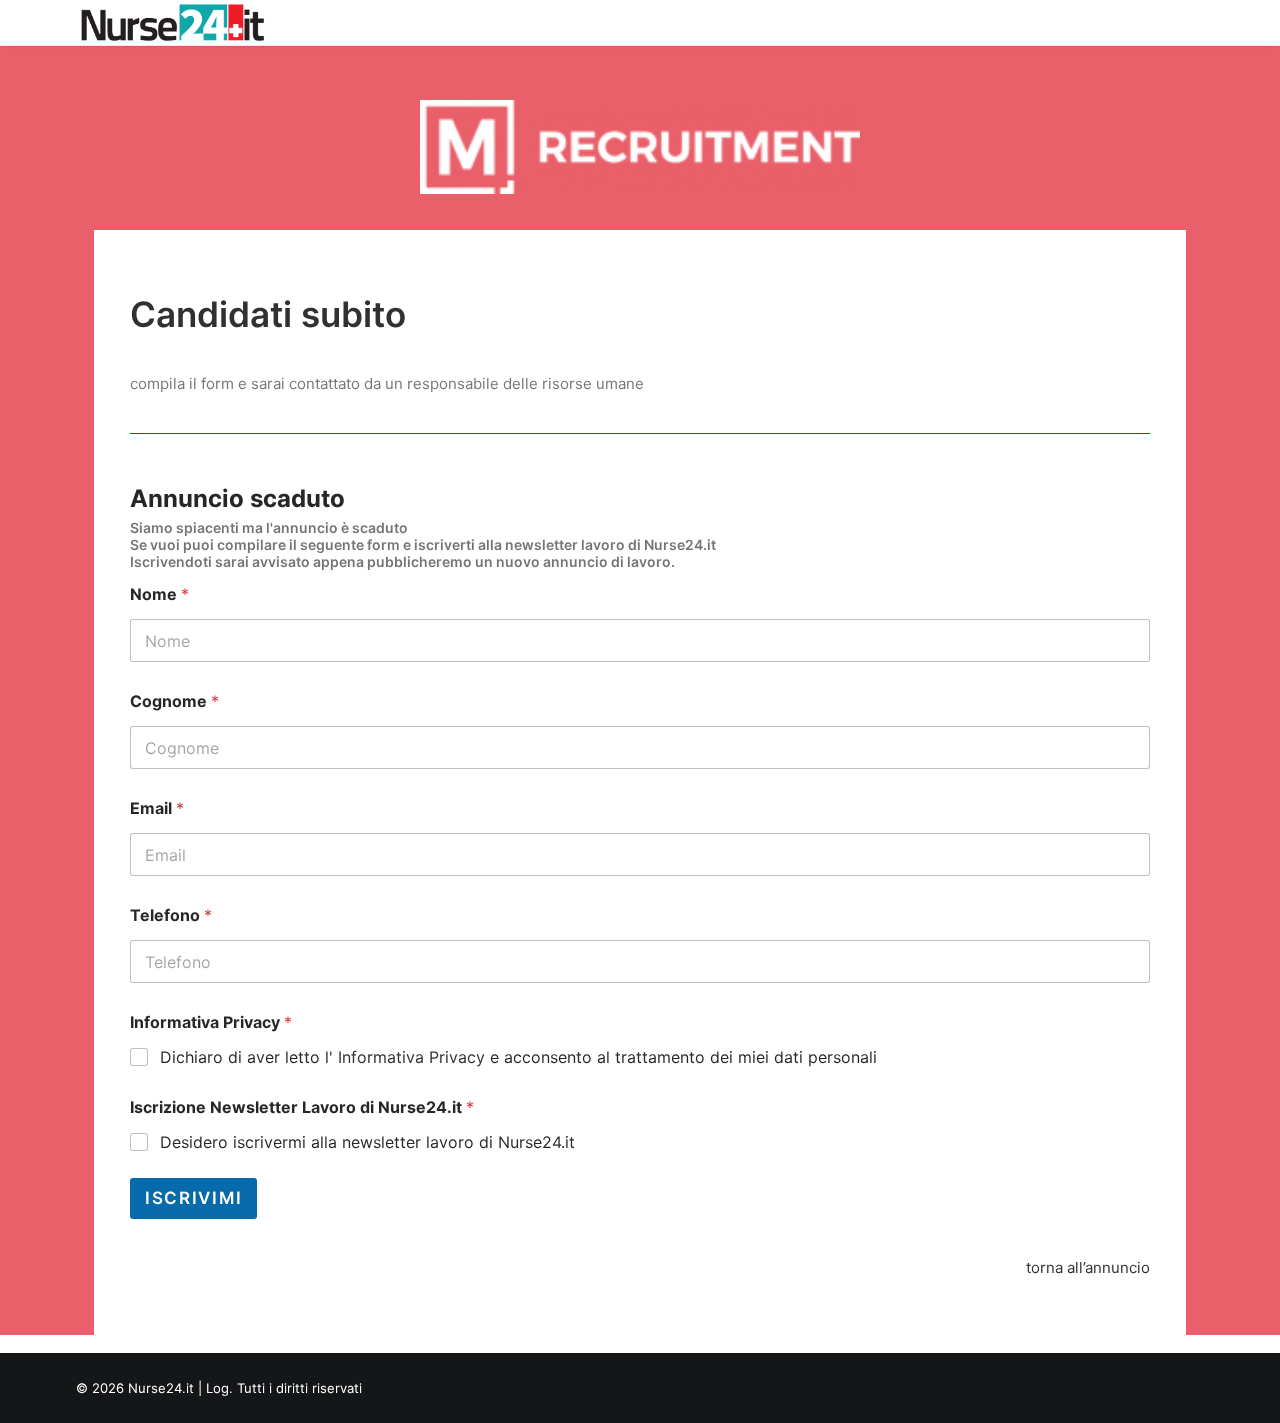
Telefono (171, 915)
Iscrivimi (193, 1198)
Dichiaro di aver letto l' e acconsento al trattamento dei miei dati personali (518, 1057)
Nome (159, 594)
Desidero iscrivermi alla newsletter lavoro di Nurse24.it (367, 1142)
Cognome (174, 701)
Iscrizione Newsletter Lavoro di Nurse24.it (302, 1107)
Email (157, 808)
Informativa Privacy (211, 1022)
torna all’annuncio (1088, 1267)
